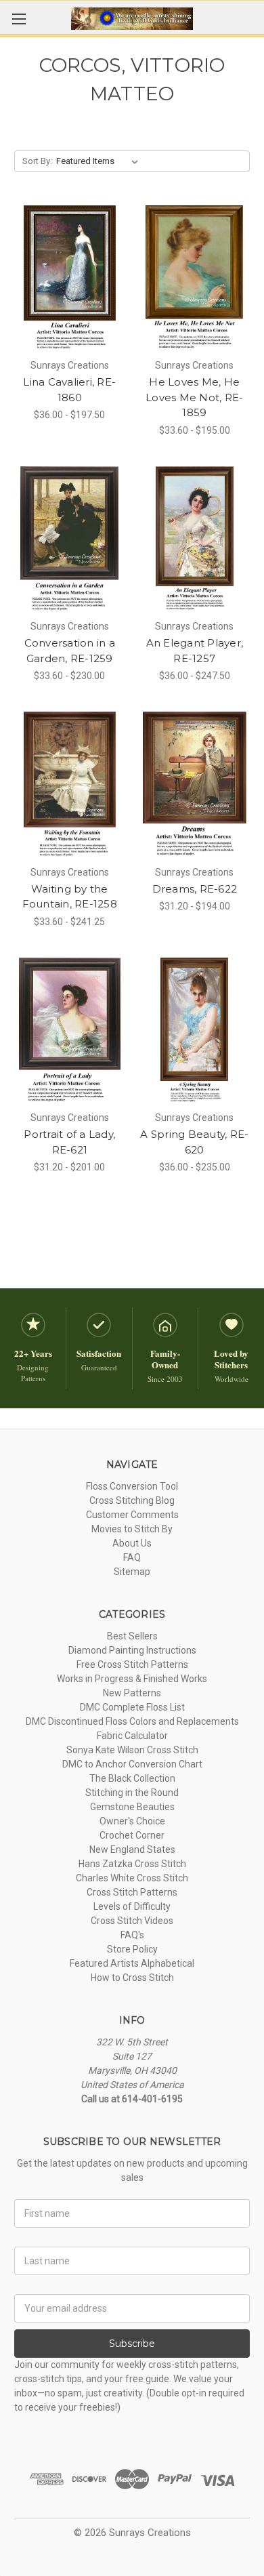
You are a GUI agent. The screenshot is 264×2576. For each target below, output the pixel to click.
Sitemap (132, 1572)
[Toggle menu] (19, 19)
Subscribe (132, 2344)
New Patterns (132, 1693)
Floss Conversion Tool (132, 1486)
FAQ (132, 1557)
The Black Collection (132, 1778)
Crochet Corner (132, 1835)
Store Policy (132, 1949)
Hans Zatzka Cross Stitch (132, 1864)
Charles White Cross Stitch (132, 1878)
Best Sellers (132, 1636)
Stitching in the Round (132, 1793)
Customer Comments (132, 1515)
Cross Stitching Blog (132, 1500)
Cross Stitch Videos (132, 1921)
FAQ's (132, 1935)
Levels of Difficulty (132, 1906)
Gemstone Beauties (132, 1807)
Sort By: (37, 161)
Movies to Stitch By (132, 1529)
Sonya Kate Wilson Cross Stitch (132, 1750)
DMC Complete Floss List (132, 1707)
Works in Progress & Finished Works (132, 1679)
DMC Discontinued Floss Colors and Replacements (132, 1721)
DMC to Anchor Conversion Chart (132, 1764)
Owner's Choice (132, 1821)
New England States (132, 1849)
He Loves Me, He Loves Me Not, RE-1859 (194, 397)
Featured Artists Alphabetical (132, 1963)
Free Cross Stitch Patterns (132, 1664)
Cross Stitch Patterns (132, 1892)
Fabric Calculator (132, 1736)
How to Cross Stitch (132, 1978)
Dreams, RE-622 (195, 889)
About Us (132, 1543)
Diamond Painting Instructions (132, 1650)
